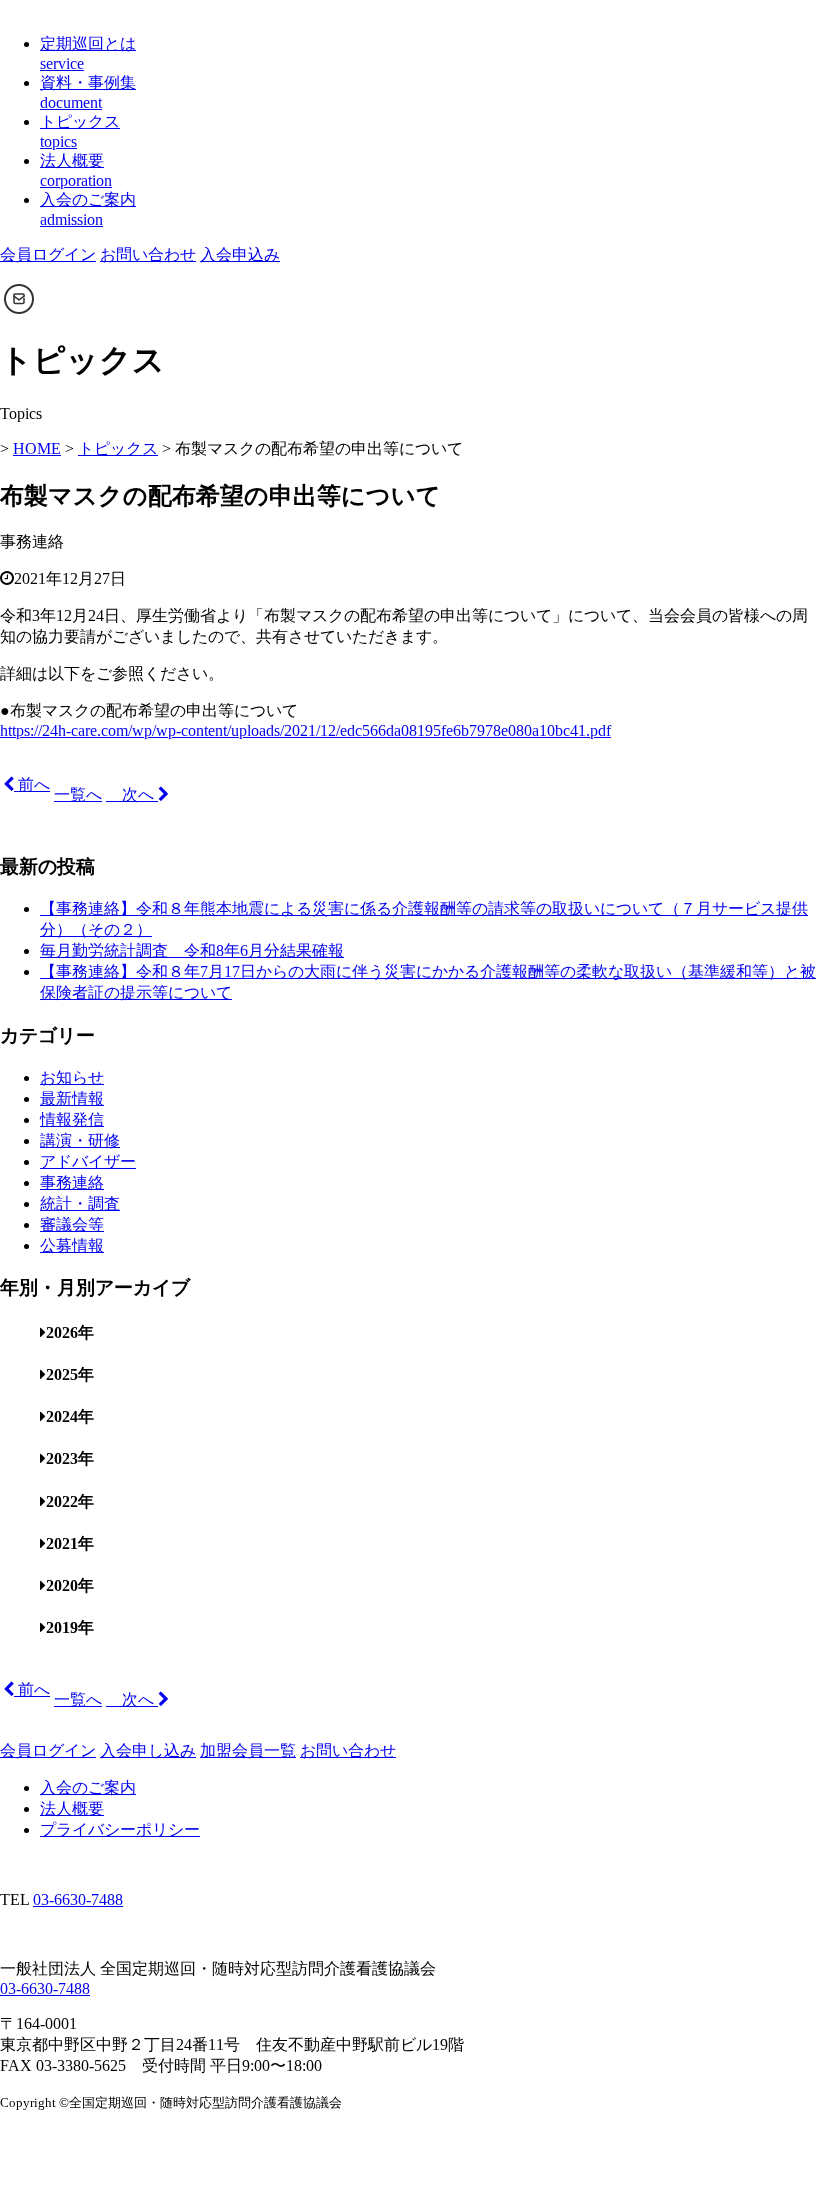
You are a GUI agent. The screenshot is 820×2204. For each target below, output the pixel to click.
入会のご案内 (88, 1787)
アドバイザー (88, 1161)
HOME (37, 448)
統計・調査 (80, 1203)
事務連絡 (72, 1182)
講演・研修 (80, 1140)
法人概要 (72, 1808)
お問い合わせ (148, 254)
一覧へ (78, 794)
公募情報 (72, 1245)
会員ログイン (48, 254)
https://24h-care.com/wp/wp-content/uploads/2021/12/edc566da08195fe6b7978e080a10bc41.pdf (305, 730)
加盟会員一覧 (248, 1750)
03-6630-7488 (78, 1899)
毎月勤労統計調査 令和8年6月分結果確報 (192, 950)
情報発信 (72, 1119)
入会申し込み (148, 1750)
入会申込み (240, 254)
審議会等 (72, 1224)
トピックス (118, 448)
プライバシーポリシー (120, 1829)
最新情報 (72, 1098)
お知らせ (72, 1077)
